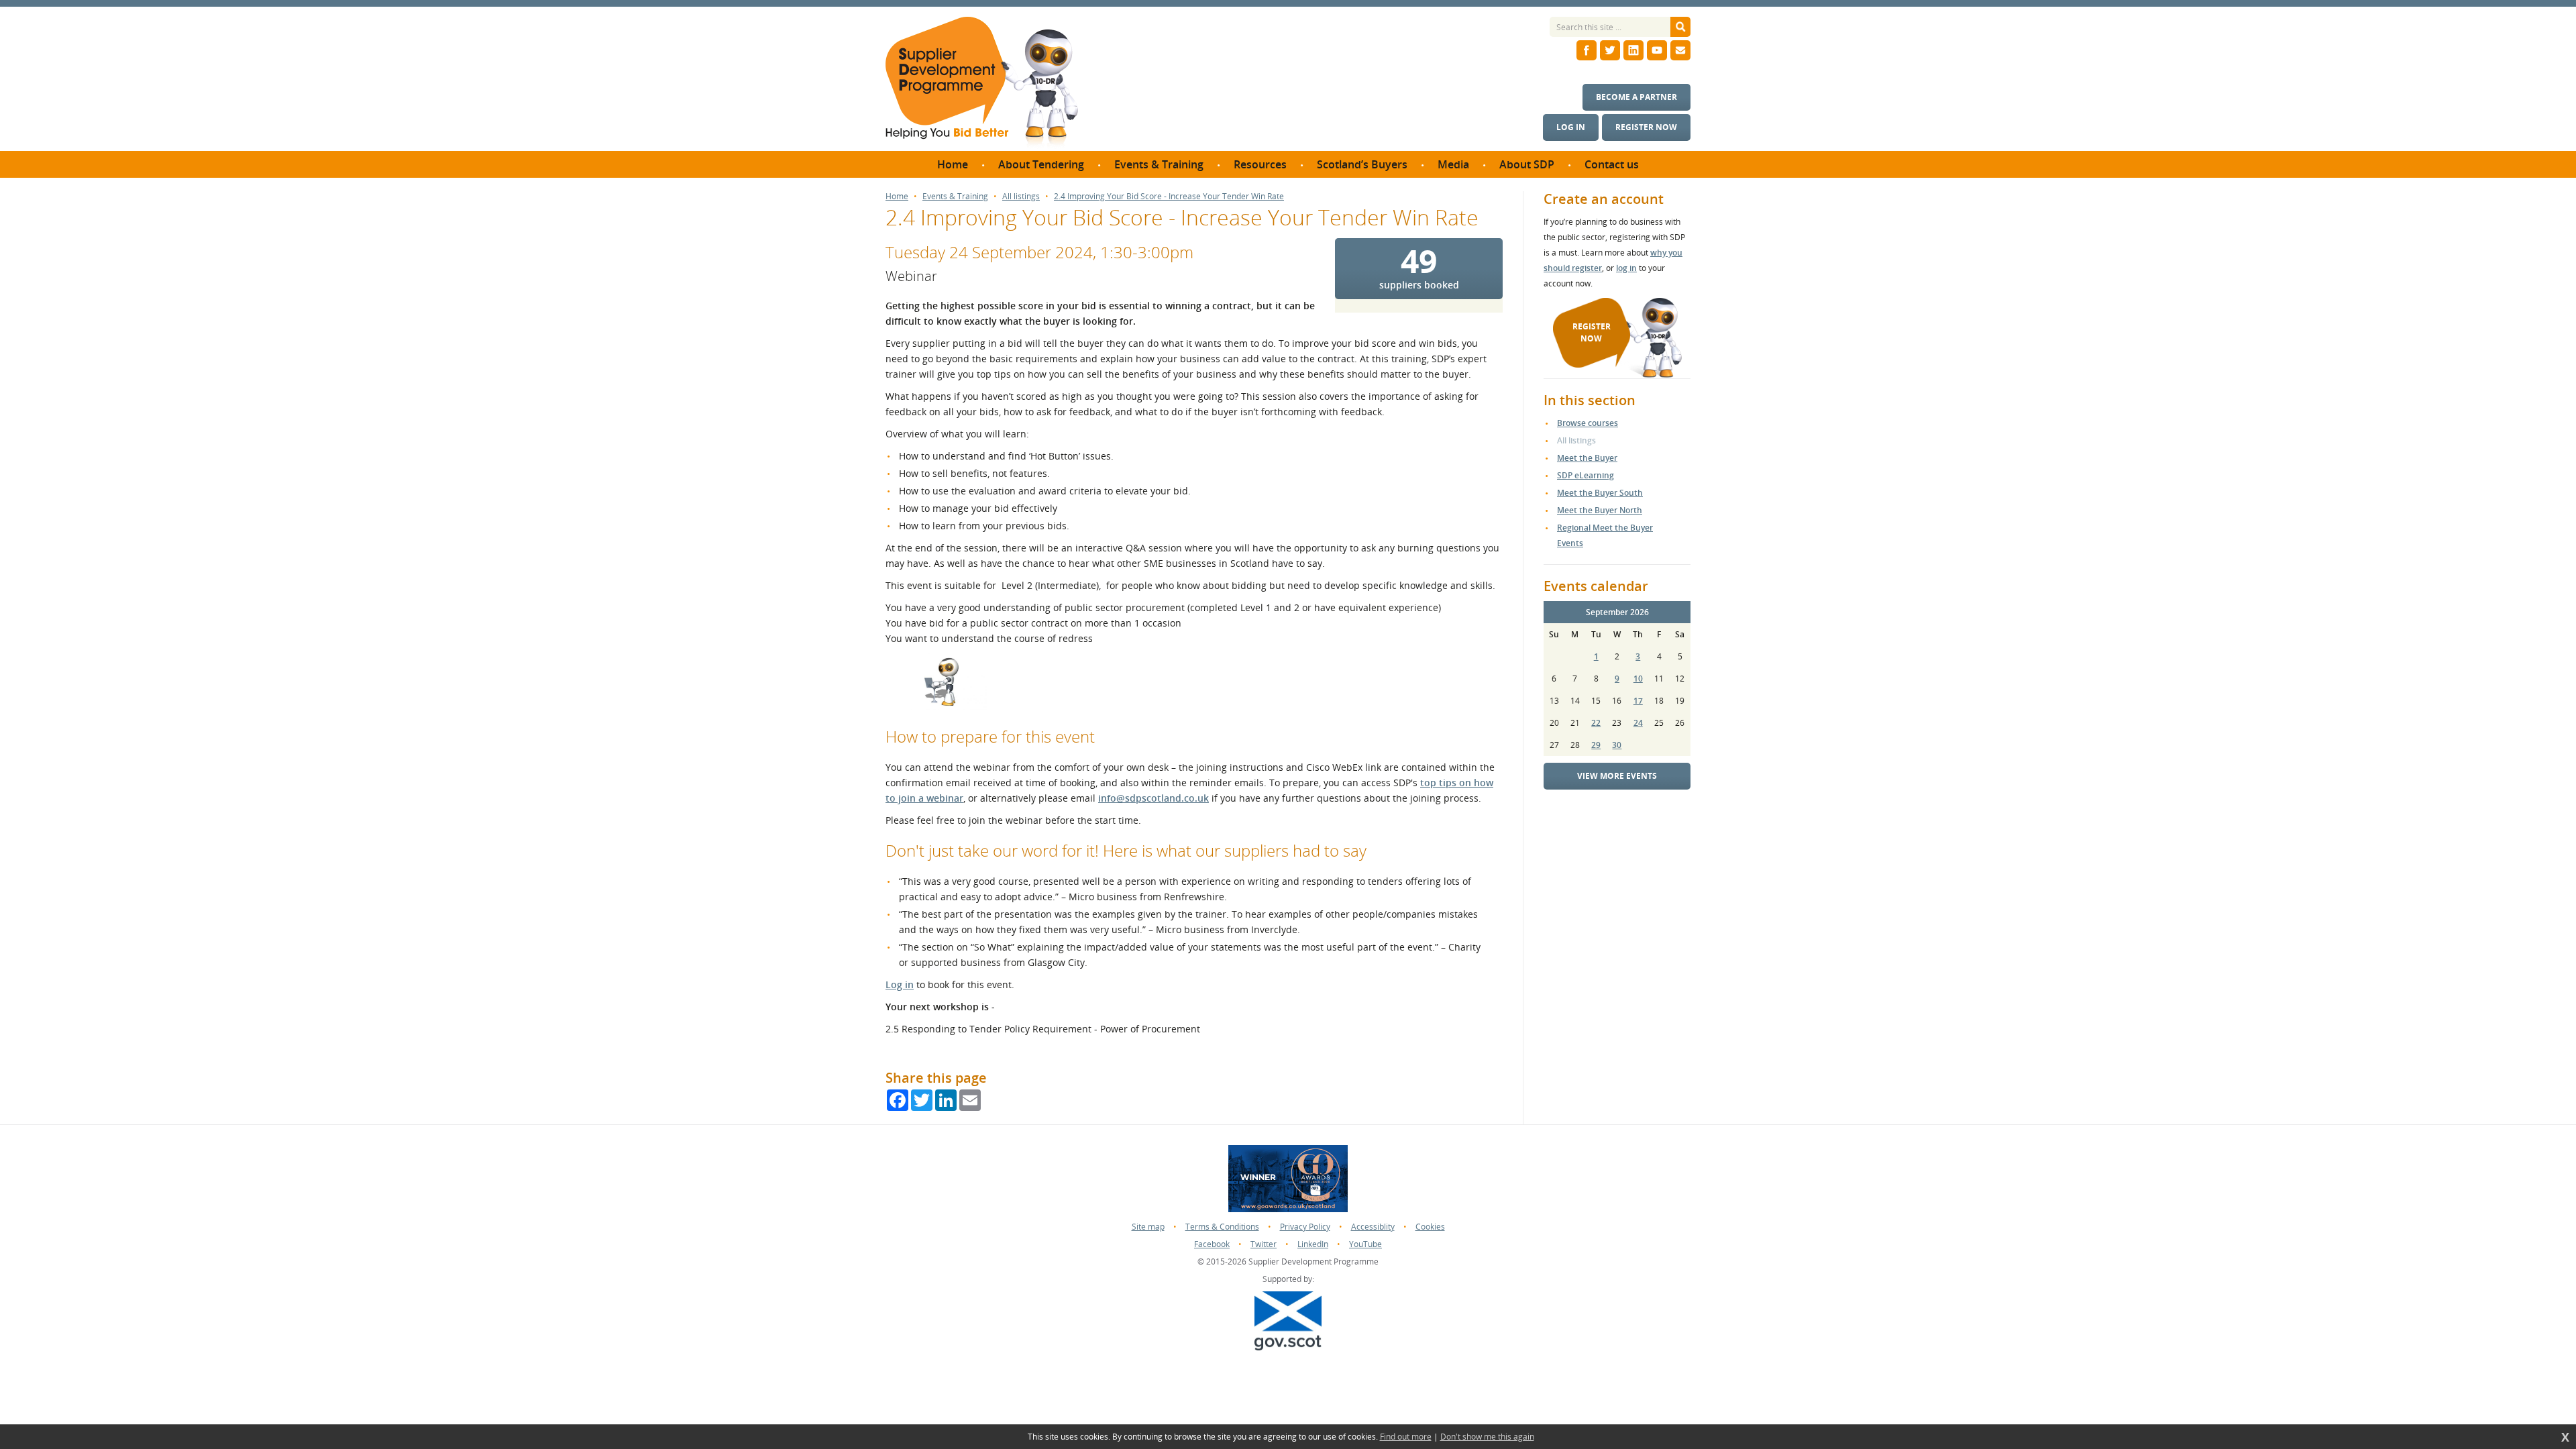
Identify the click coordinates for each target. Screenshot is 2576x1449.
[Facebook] (1587, 50)
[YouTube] (1657, 50)
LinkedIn (1313, 1244)
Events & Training (955, 197)
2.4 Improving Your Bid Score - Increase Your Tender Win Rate (1169, 197)
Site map (1148, 1227)
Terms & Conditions (1222, 1227)
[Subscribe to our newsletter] (1680, 50)
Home (897, 197)
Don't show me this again (1487, 1437)
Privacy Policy (1305, 1227)
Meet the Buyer (1587, 458)
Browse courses (1588, 423)
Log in (1571, 127)
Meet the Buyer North (1600, 510)
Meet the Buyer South (1600, 493)
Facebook (1212, 1244)
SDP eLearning (1586, 475)
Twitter (1264, 1244)
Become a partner (1636, 97)
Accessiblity (1373, 1227)
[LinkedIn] (1633, 50)
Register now (1646, 127)
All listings (1021, 197)
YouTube (1365, 1244)
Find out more (1406, 1437)
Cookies (1430, 1227)
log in (1626, 268)
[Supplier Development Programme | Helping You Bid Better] (982, 84)
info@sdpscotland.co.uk (1153, 798)
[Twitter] (1610, 50)
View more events (1617, 776)
